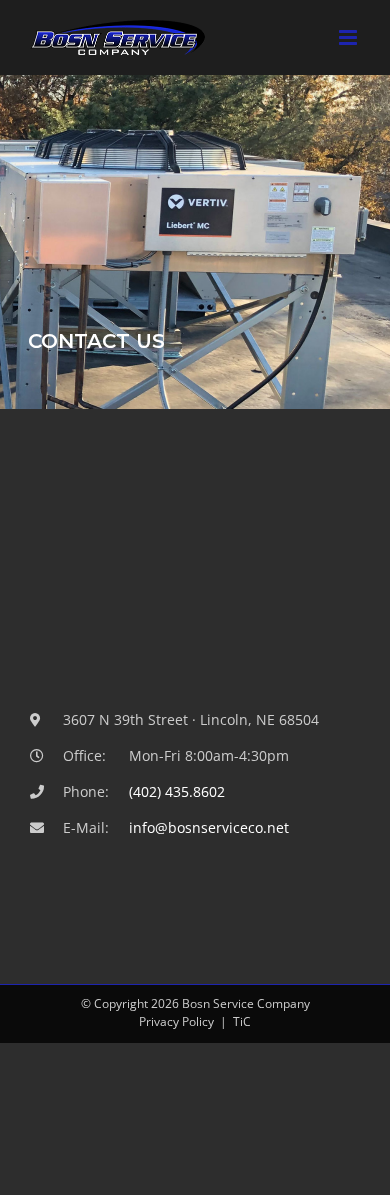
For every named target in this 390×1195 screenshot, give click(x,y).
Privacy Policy (176, 1021)
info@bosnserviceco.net (209, 827)
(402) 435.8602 (177, 791)
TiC (242, 1021)
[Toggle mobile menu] (349, 37)
